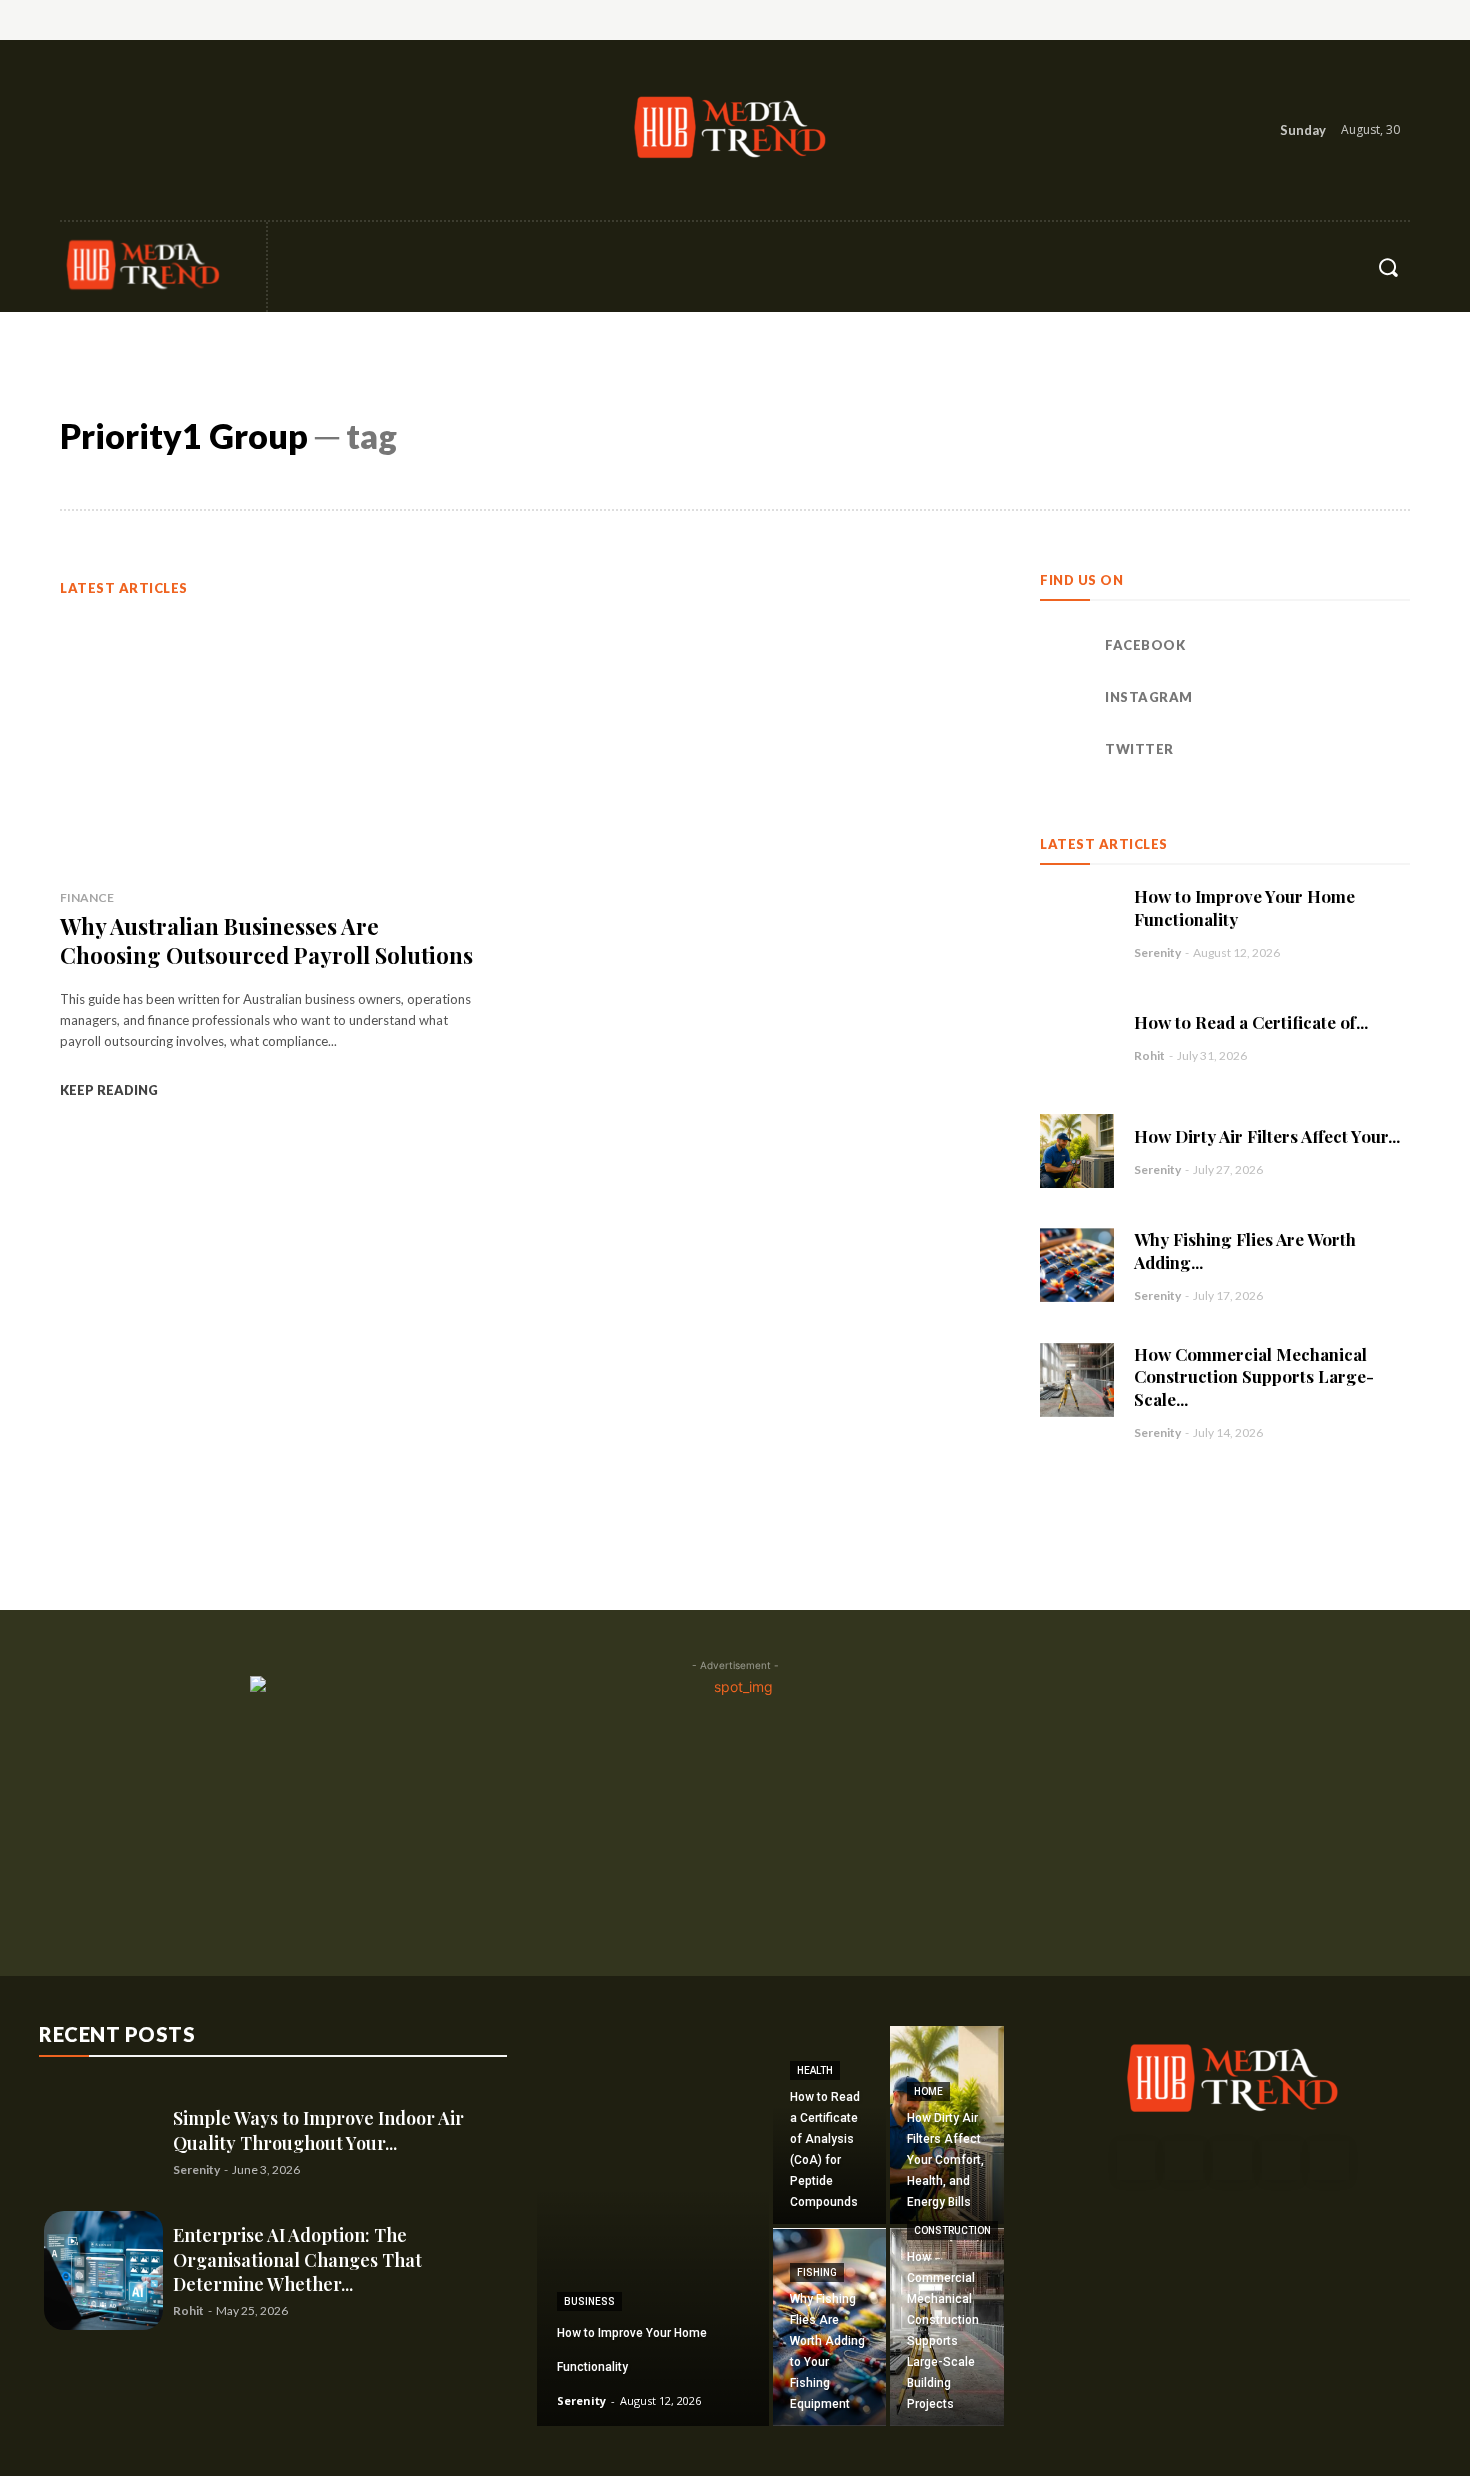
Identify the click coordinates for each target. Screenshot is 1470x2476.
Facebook (1145, 645)
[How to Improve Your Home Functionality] (1077, 922)
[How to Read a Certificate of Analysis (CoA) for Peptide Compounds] (1077, 1037)
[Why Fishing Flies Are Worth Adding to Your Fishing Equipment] (1077, 1265)
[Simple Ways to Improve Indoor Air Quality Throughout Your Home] (103, 2141)
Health (815, 2070)
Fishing (817, 2272)
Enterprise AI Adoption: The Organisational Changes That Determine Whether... (297, 2259)
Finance (87, 897)
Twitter (1139, 749)
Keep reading (109, 1090)
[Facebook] (77, 130)
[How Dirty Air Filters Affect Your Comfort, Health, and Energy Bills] (1077, 1151)
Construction (952, 2230)
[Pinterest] (1232, 2160)
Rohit (1149, 1055)
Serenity (1157, 952)
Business (589, 2301)
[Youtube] (1329, 2160)
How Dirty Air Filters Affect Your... (1267, 1136)
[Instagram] (121, 130)
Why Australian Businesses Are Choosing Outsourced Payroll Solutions (266, 940)
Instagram (1149, 697)
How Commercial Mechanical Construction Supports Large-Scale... (1254, 1377)
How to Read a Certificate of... (1251, 1022)
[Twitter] (164, 130)
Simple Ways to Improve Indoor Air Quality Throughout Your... (318, 2130)
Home (928, 2091)
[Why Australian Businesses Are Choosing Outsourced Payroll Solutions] (272, 743)
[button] (1388, 267)
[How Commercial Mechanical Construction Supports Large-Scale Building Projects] (1077, 1380)
